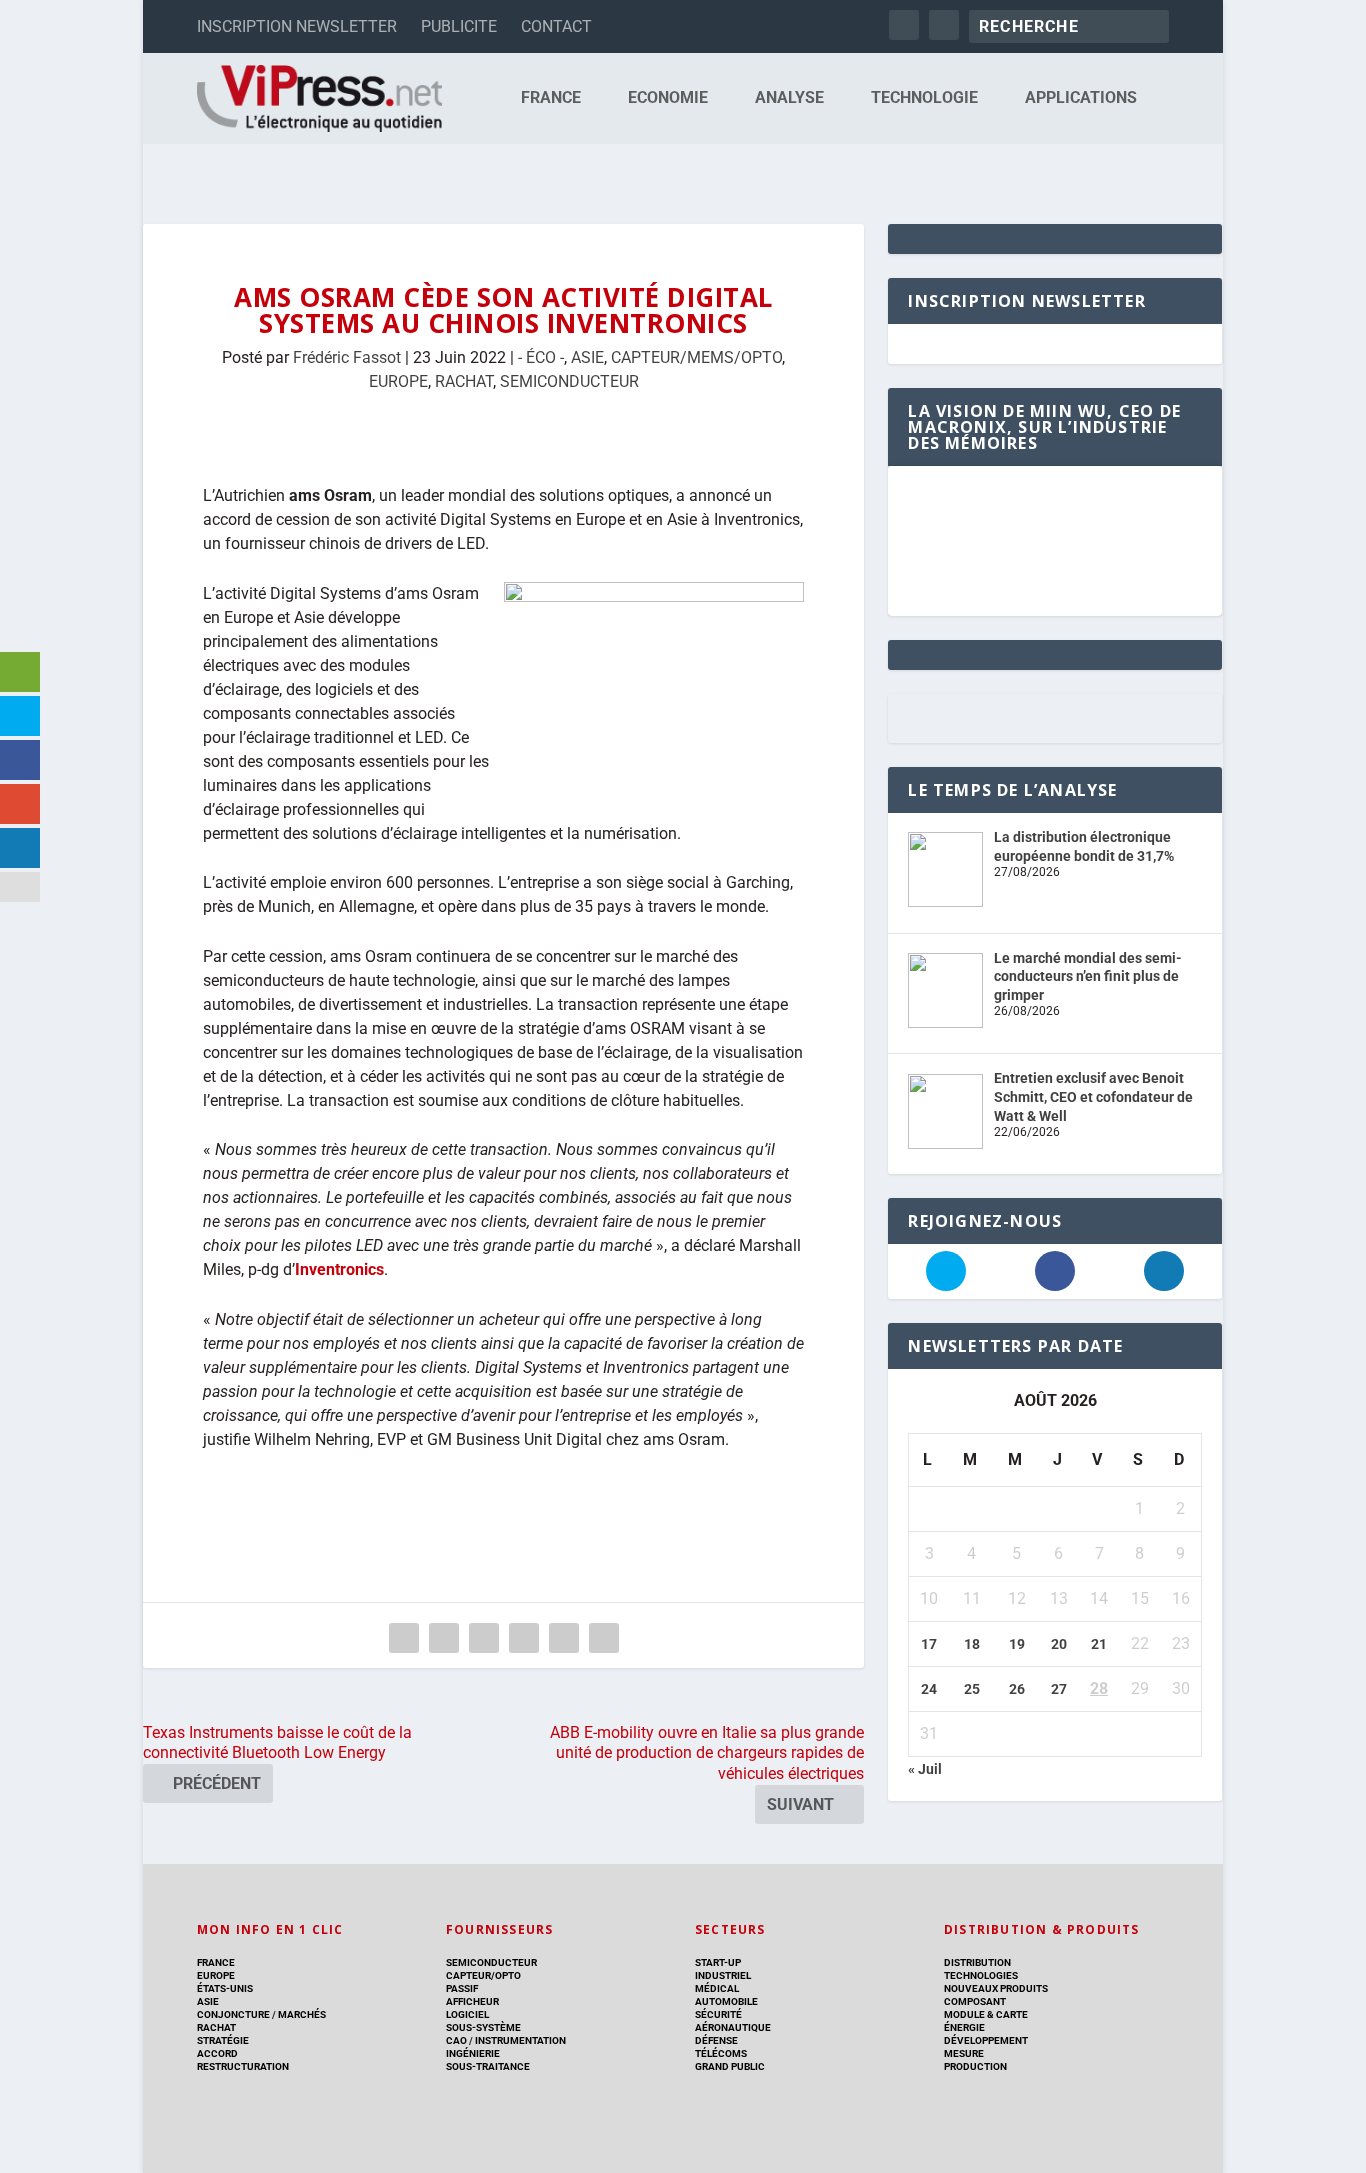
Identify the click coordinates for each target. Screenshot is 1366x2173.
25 (972, 1689)
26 (1017, 1689)
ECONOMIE (668, 98)
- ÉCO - (541, 357)
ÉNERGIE (964, 2027)
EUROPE (398, 381)
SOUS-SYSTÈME (483, 2027)
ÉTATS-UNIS (225, 1988)
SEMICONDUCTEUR (569, 381)
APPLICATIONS (1081, 98)
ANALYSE (789, 98)
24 (929, 1689)
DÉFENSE (716, 2040)
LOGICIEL (467, 2014)
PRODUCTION (975, 2066)
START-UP (718, 1962)
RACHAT (464, 381)
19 (1017, 1644)
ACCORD (217, 2053)
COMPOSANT (975, 2001)
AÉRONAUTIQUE (733, 2027)
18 (972, 1644)
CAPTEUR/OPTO (483, 1975)
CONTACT (556, 26)
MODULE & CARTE (986, 2014)
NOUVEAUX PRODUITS (996, 1988)
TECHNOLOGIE (924, 98)
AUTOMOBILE (726, 2001)
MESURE (964, 2053)
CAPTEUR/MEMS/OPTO (696, 357)
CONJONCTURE (233, 2014)
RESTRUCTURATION (243, 2066)
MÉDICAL (717, 1988)
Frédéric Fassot (347, 357)
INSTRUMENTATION (519, 2040)
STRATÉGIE (223, 2040)
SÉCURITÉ (718, 2014)
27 (1059, 1689)
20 (1059, 1644)
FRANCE (551, 98)
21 (1099, 1644)
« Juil (925, 1769)
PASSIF (462, 1988)
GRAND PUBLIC (730, 2066)
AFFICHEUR (472, 2001)
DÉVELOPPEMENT (986, 2040)
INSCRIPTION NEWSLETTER (297, 26)
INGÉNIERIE (473, 2053)
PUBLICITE (459, 26)
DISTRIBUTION (977, 1962)
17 (929, 1644)
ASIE (587, 357)
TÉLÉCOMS (721, 2053)
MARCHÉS (302, 2014)
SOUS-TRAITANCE (488, 2066)
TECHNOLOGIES (981, 1975)
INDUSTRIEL (723, 1975)
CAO (456, 2040)
